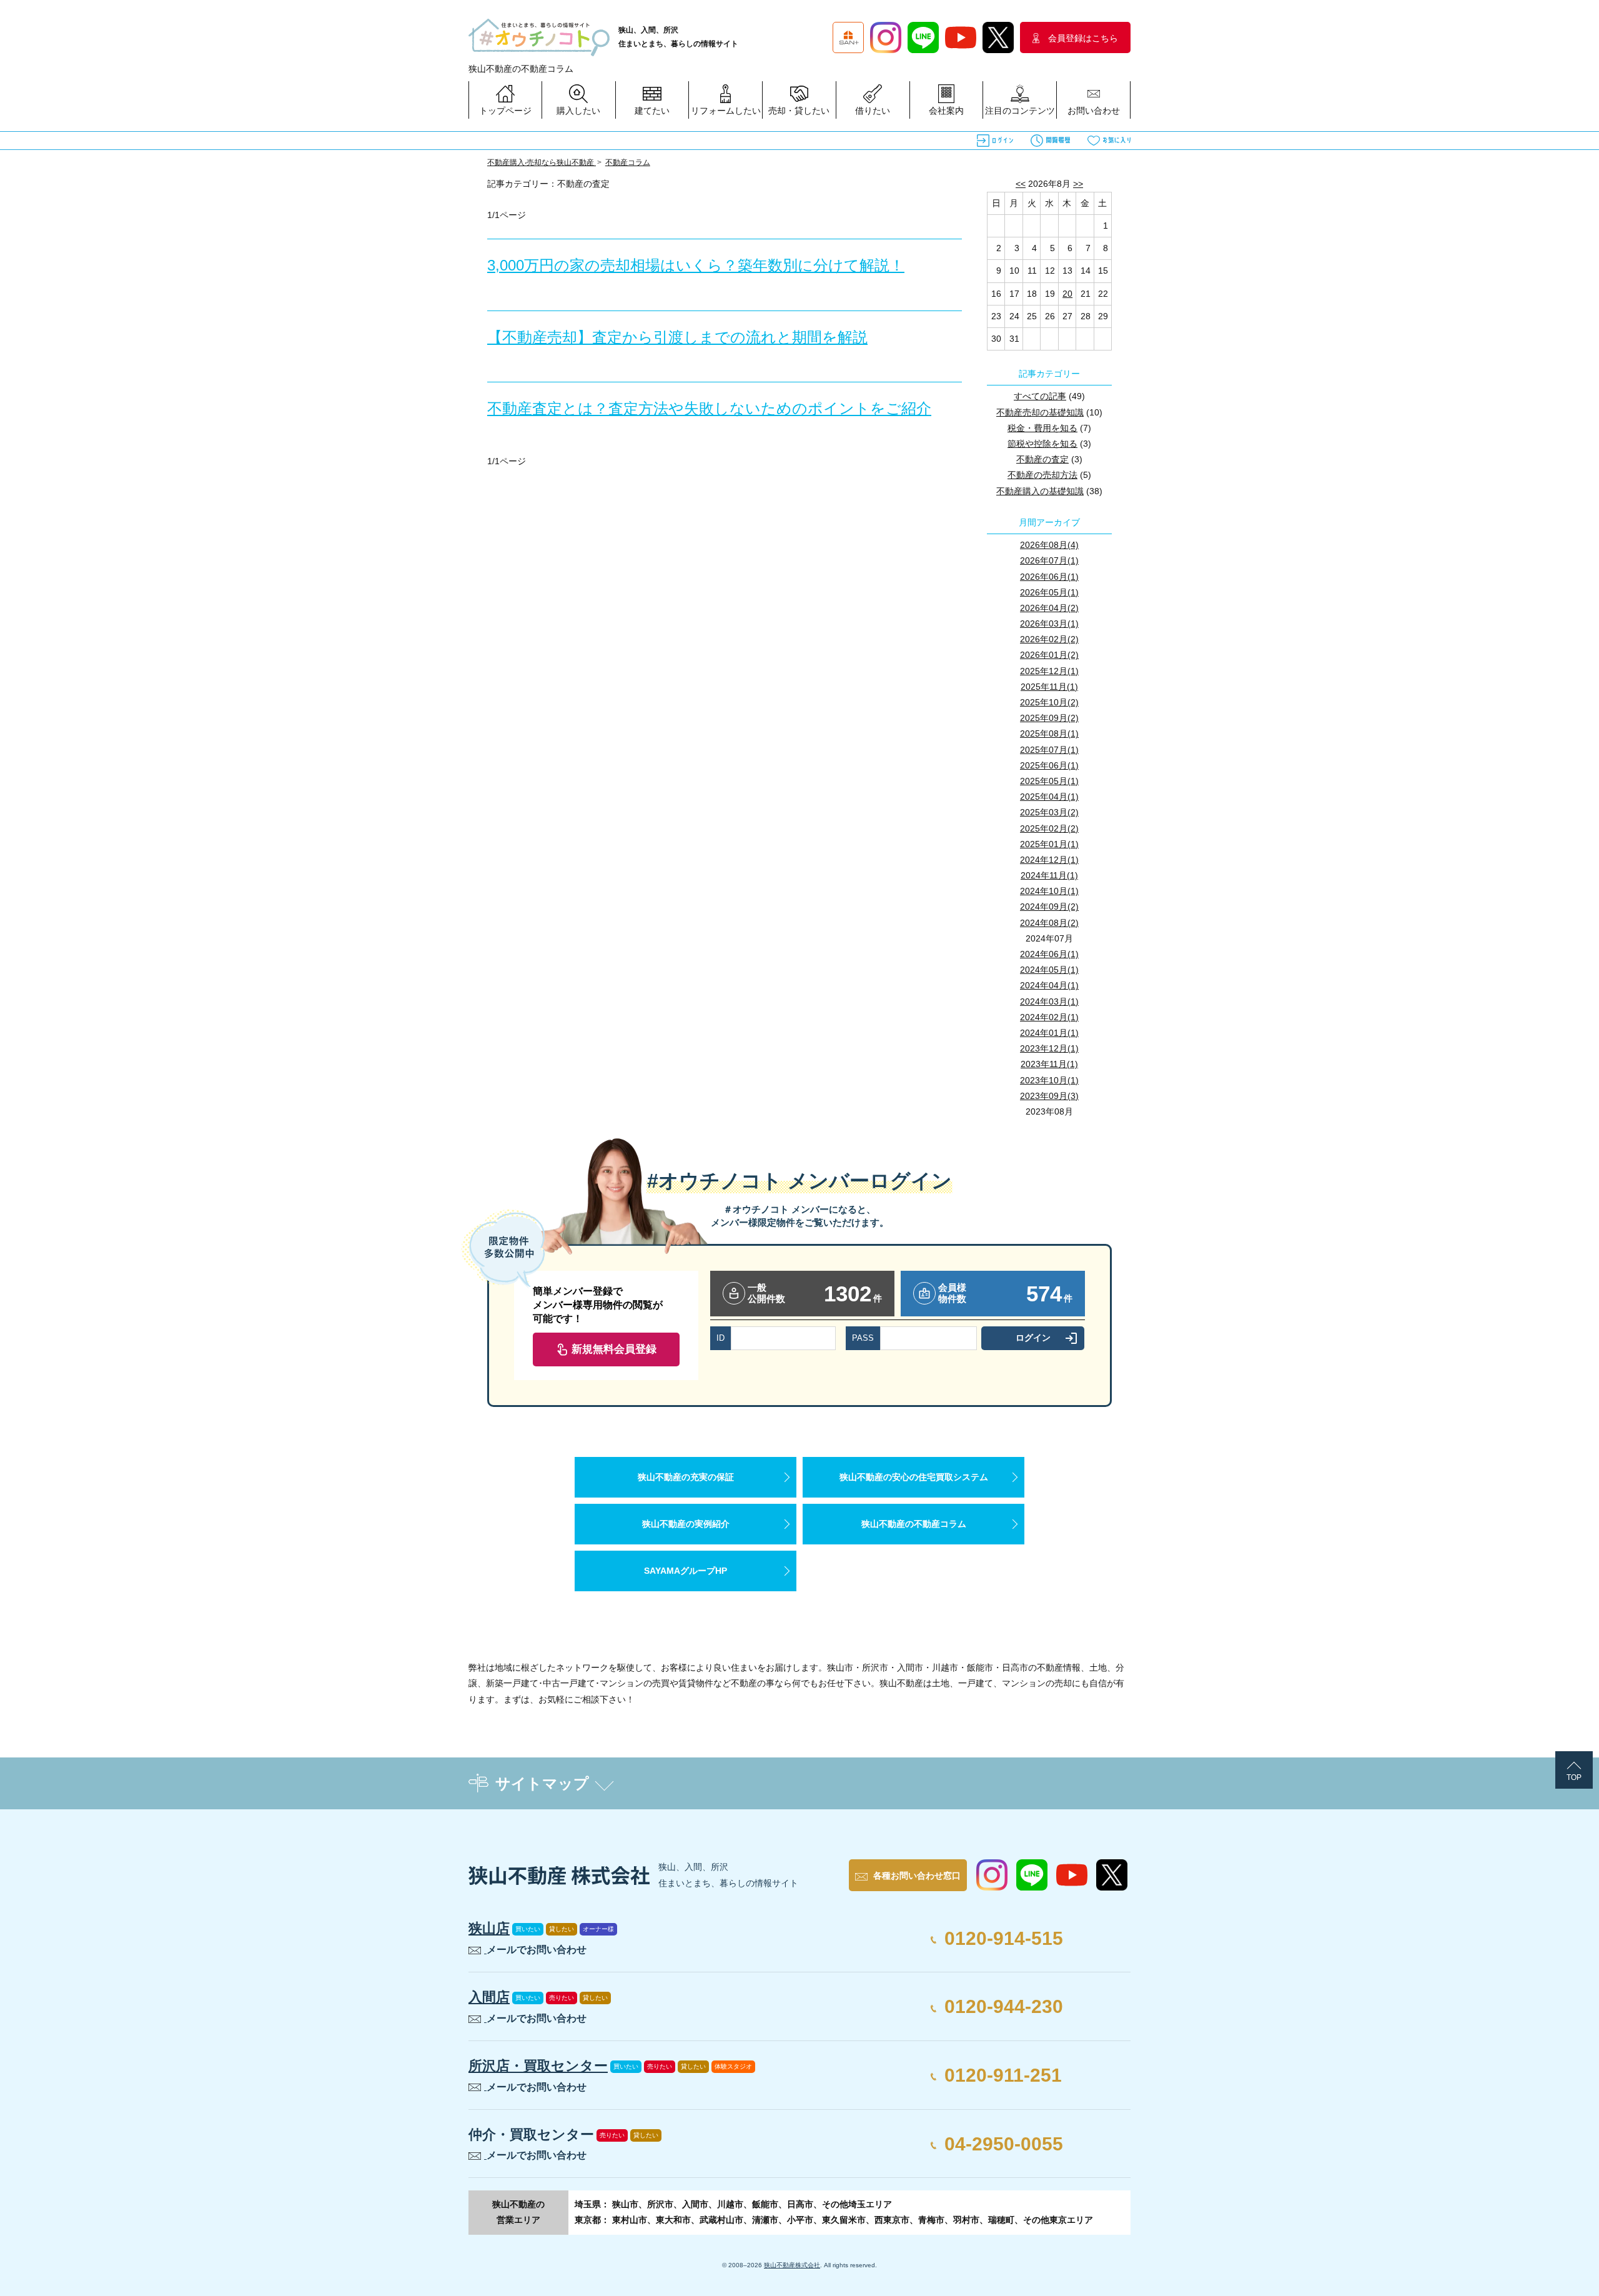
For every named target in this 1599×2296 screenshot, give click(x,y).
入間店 (489, 1997)
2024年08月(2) (1049, 923)
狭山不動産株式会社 (792, 2265)
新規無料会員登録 (614, 1349)
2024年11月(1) (1049, 875)
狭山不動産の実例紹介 (686, 1524)
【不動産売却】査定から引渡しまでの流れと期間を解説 (677, 337)
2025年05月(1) (1049, 781)
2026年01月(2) (1049, 655)
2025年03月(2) (1049, 812)
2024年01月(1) (1049, 1033)
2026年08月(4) (1049, 545)
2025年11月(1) (1049, 687)
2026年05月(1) (1049, 592)
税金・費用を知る (1042, 428)
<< (1021, 184)
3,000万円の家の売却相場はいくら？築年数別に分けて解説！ (696, 265)
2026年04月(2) (1049, 608)
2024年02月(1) (1049, 1017)
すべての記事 (1040, 396)
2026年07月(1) (1049, 560)
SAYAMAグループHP (686, 1571)
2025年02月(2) (1049, 828)
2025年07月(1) (1049, 750)
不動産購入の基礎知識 (1040, 491)
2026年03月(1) (1049, 624)
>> (1078, 184)
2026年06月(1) (1049, 577)
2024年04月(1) (1049, 985)
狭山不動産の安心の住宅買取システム (914, 1477)
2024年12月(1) (1049, 860)
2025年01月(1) (1049, 844)
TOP (1574, 1777)
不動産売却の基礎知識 (1040, 412)
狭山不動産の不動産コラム (914, 1524)
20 (1067, 294)
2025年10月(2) (1049, 702)
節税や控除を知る (1042, 444)
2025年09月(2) (1049, 718)
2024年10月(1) (1049, 891)
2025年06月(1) (1049, 765)
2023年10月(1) (1049, 1080)
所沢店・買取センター (538, 2066)
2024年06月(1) (1049, 954)
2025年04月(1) (1049, 797)
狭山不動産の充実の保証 (686, 1477)
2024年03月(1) (1049, 1001)
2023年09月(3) (1049, 1096)
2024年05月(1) (1049, 970)
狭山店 (489, 1928)
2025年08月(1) (1049, 733)
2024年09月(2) (1049, 907)
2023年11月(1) (1049, 1064)
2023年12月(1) (1049, 1048)
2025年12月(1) (1049, 671)
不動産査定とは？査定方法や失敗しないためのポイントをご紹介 (709, 408)
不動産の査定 (1042, 459)
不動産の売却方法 (1042, 475)
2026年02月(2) (1049, 639)
